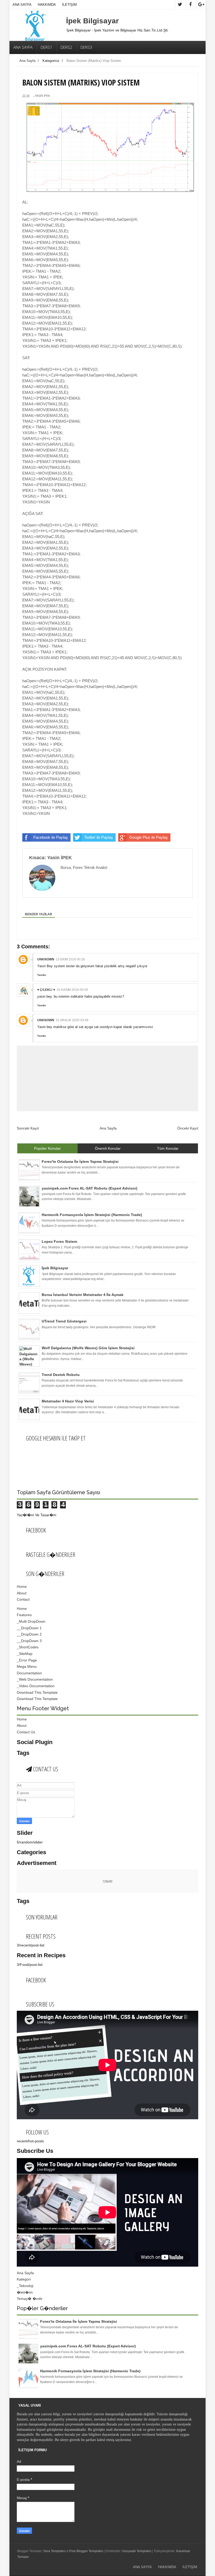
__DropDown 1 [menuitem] (29, 1628)
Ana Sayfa (27, 61)
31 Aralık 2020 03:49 (72, 1020)
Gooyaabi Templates (137, 2551)
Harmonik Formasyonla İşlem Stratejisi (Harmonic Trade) (90, 2371)
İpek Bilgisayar (92, 21)
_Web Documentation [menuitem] (35, 1679)
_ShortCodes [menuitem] (28, 1647)
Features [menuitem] (24, 1615)
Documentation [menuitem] (29, 1673)
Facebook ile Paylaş (51, 837)
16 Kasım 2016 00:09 (72, 990)
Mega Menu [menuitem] (27, 1666)
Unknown (46, 959)
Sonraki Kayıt (28, 1128)
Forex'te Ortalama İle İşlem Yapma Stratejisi (79, 2321)
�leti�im (25, 2292)
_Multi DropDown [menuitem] (31, 1621)
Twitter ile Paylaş (99, 837)
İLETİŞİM (69, 5)
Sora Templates (54, 2551)
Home (22, 1587)
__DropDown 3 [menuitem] (29, 1641)
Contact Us (26, 1732)
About (22, 1593)
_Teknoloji (25, 2286)
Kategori (24, 2279)
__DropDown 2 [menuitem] (29, 1634)
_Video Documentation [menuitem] (36, 1686)
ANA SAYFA (22, 5)
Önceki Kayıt (188, 1128)
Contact (23, 1599)
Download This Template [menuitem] (37, 1692)
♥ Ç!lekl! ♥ (46, 990)
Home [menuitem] (22, 1609)
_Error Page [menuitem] (27, 1660)
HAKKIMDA (47, 5)
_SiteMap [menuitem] (25, 1654)
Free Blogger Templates (86, 2551)
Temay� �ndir (30, 2299)
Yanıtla (42, 975)
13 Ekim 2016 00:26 (70, 959)
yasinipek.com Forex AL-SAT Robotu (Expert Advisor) (88, 2346)
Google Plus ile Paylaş (149, 837)
